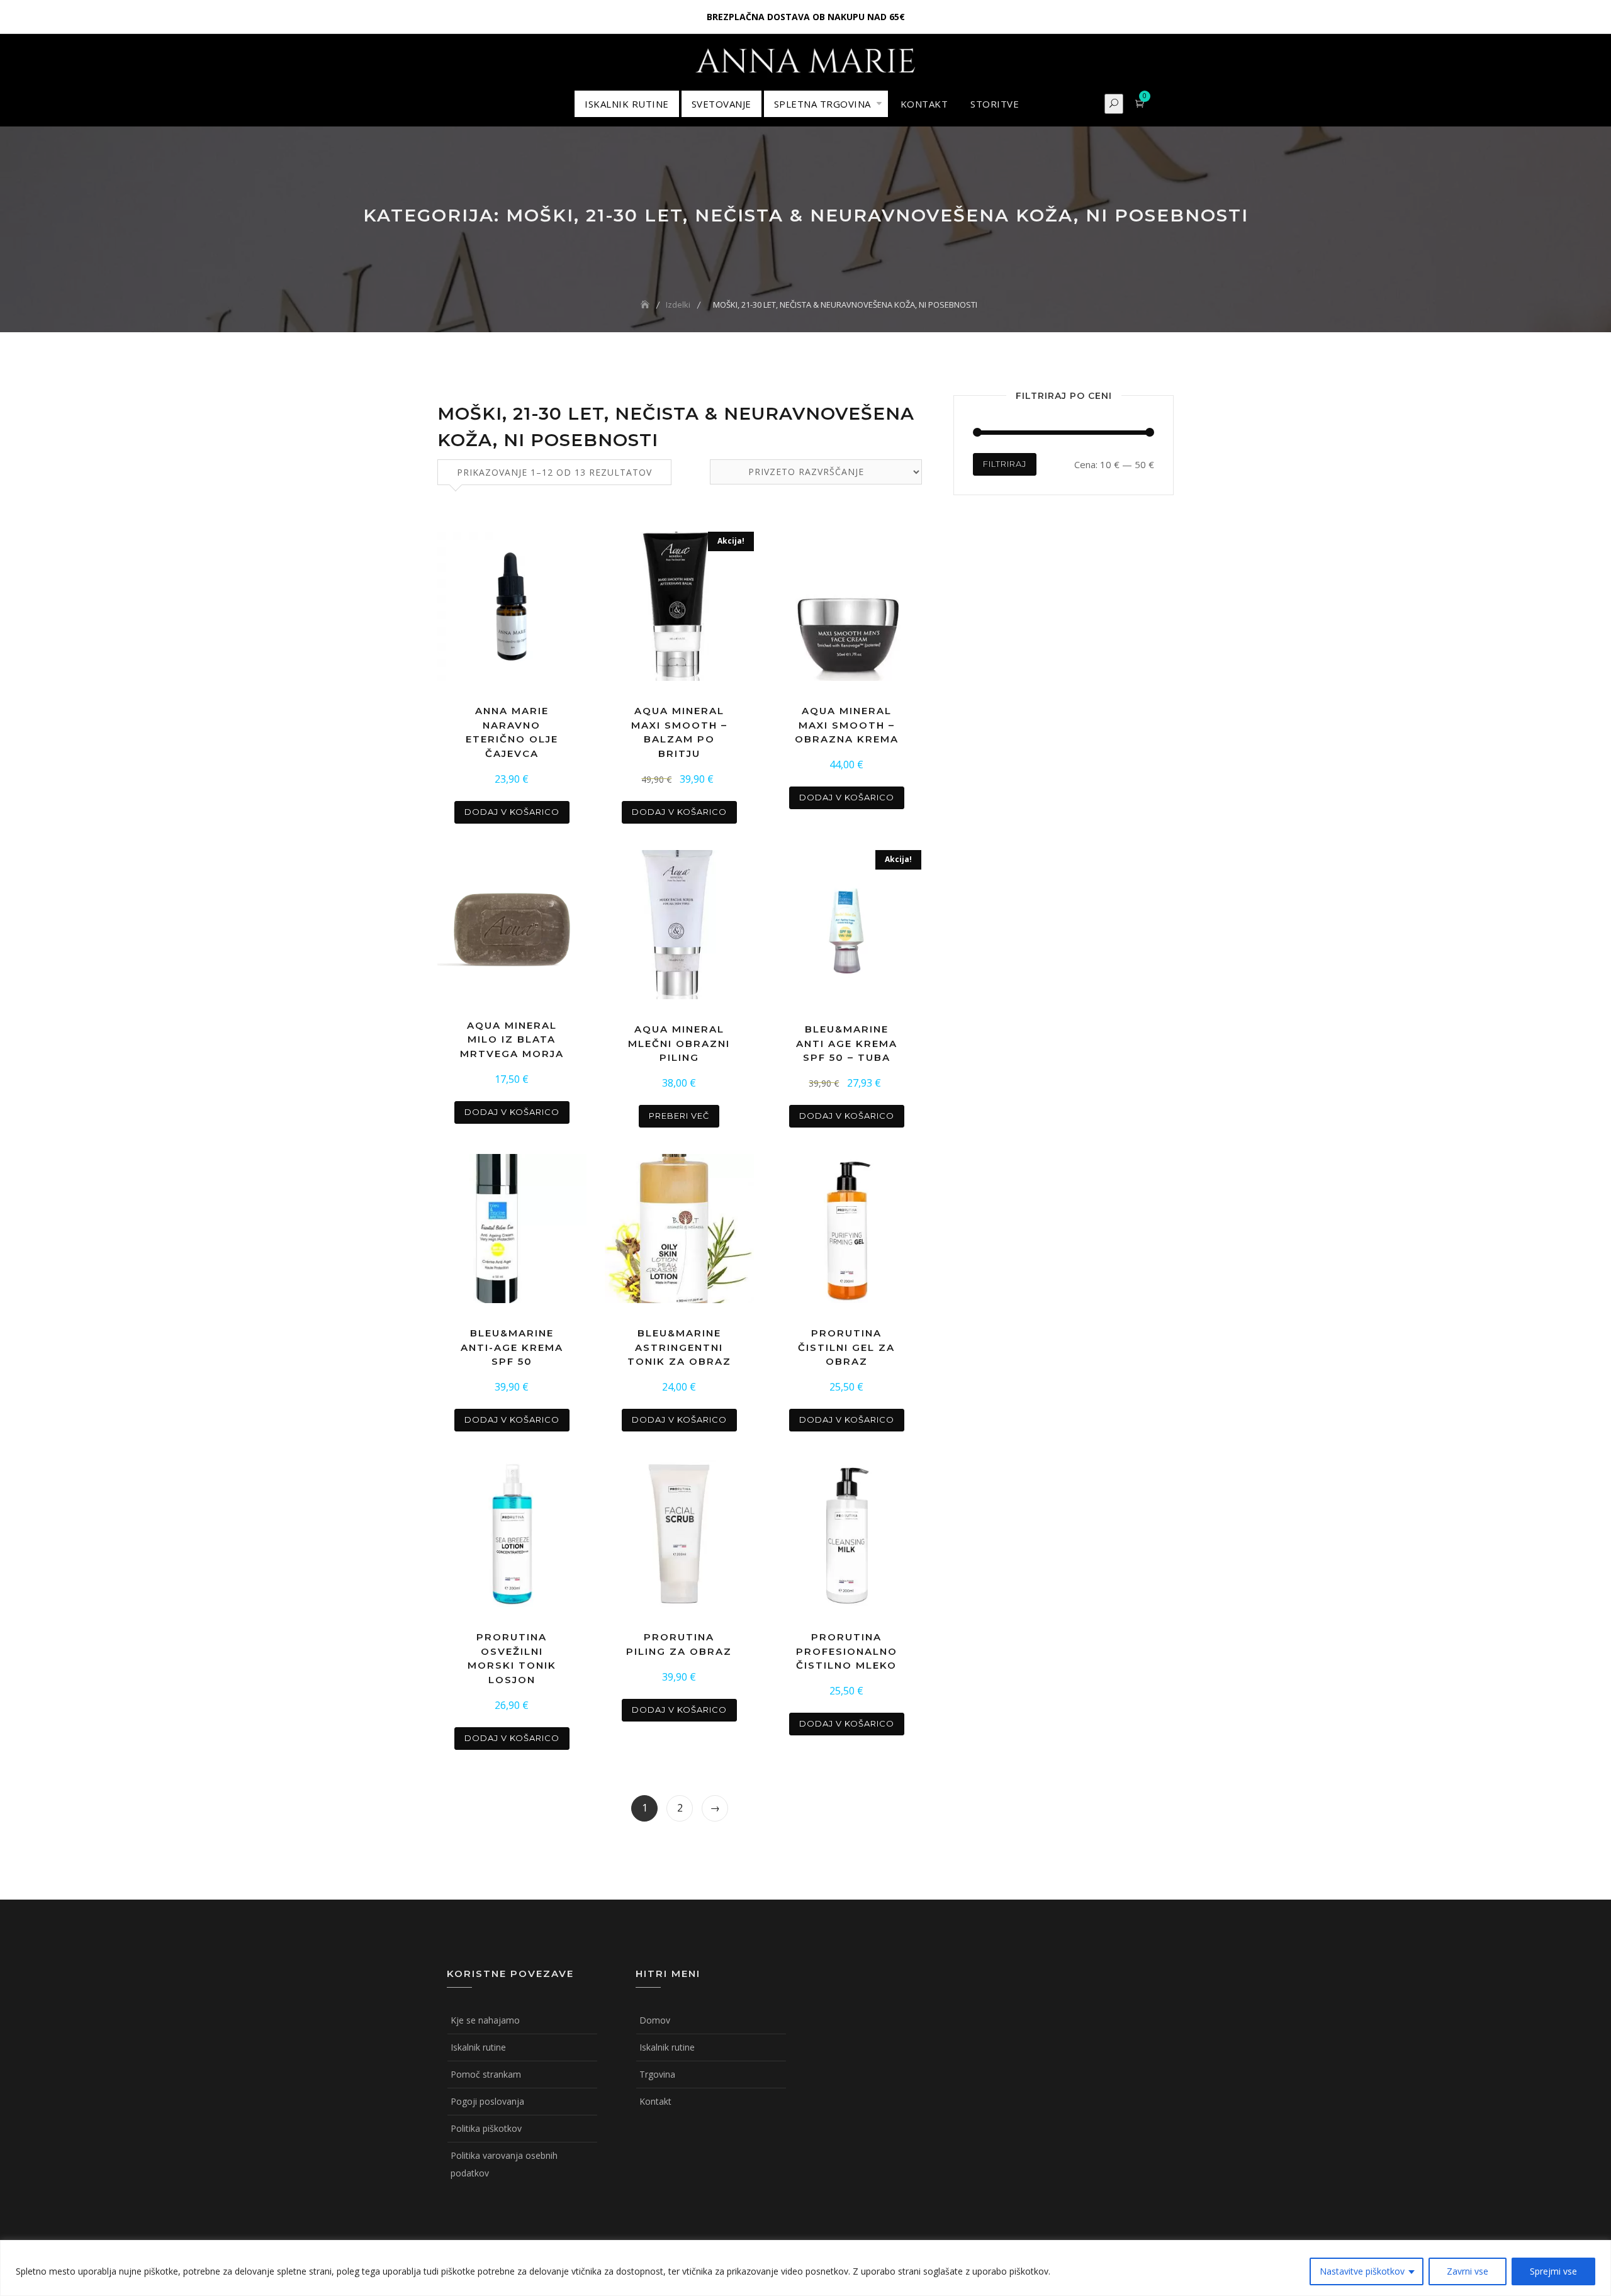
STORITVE (995, 104)
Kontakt (655, 2101)
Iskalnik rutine (478, 2047)
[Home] (646, 305)
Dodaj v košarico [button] (512, 812)
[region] (805, 2268)
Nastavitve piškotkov (1362, 2271)
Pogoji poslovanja (487, 2101)
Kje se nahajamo (485, 2020)
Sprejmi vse (1553, 2271)
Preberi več (679, 1116)
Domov (655, 2020)
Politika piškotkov (486, 2128)
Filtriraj (1005, 464)
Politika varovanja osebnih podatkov (504, 2164)
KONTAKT (924, 104)
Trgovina (657, 2074)
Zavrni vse (1468, 2271)
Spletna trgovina (822, 104)
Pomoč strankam (486, 2074)
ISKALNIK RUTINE (627, 104)
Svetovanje (721, 104)
